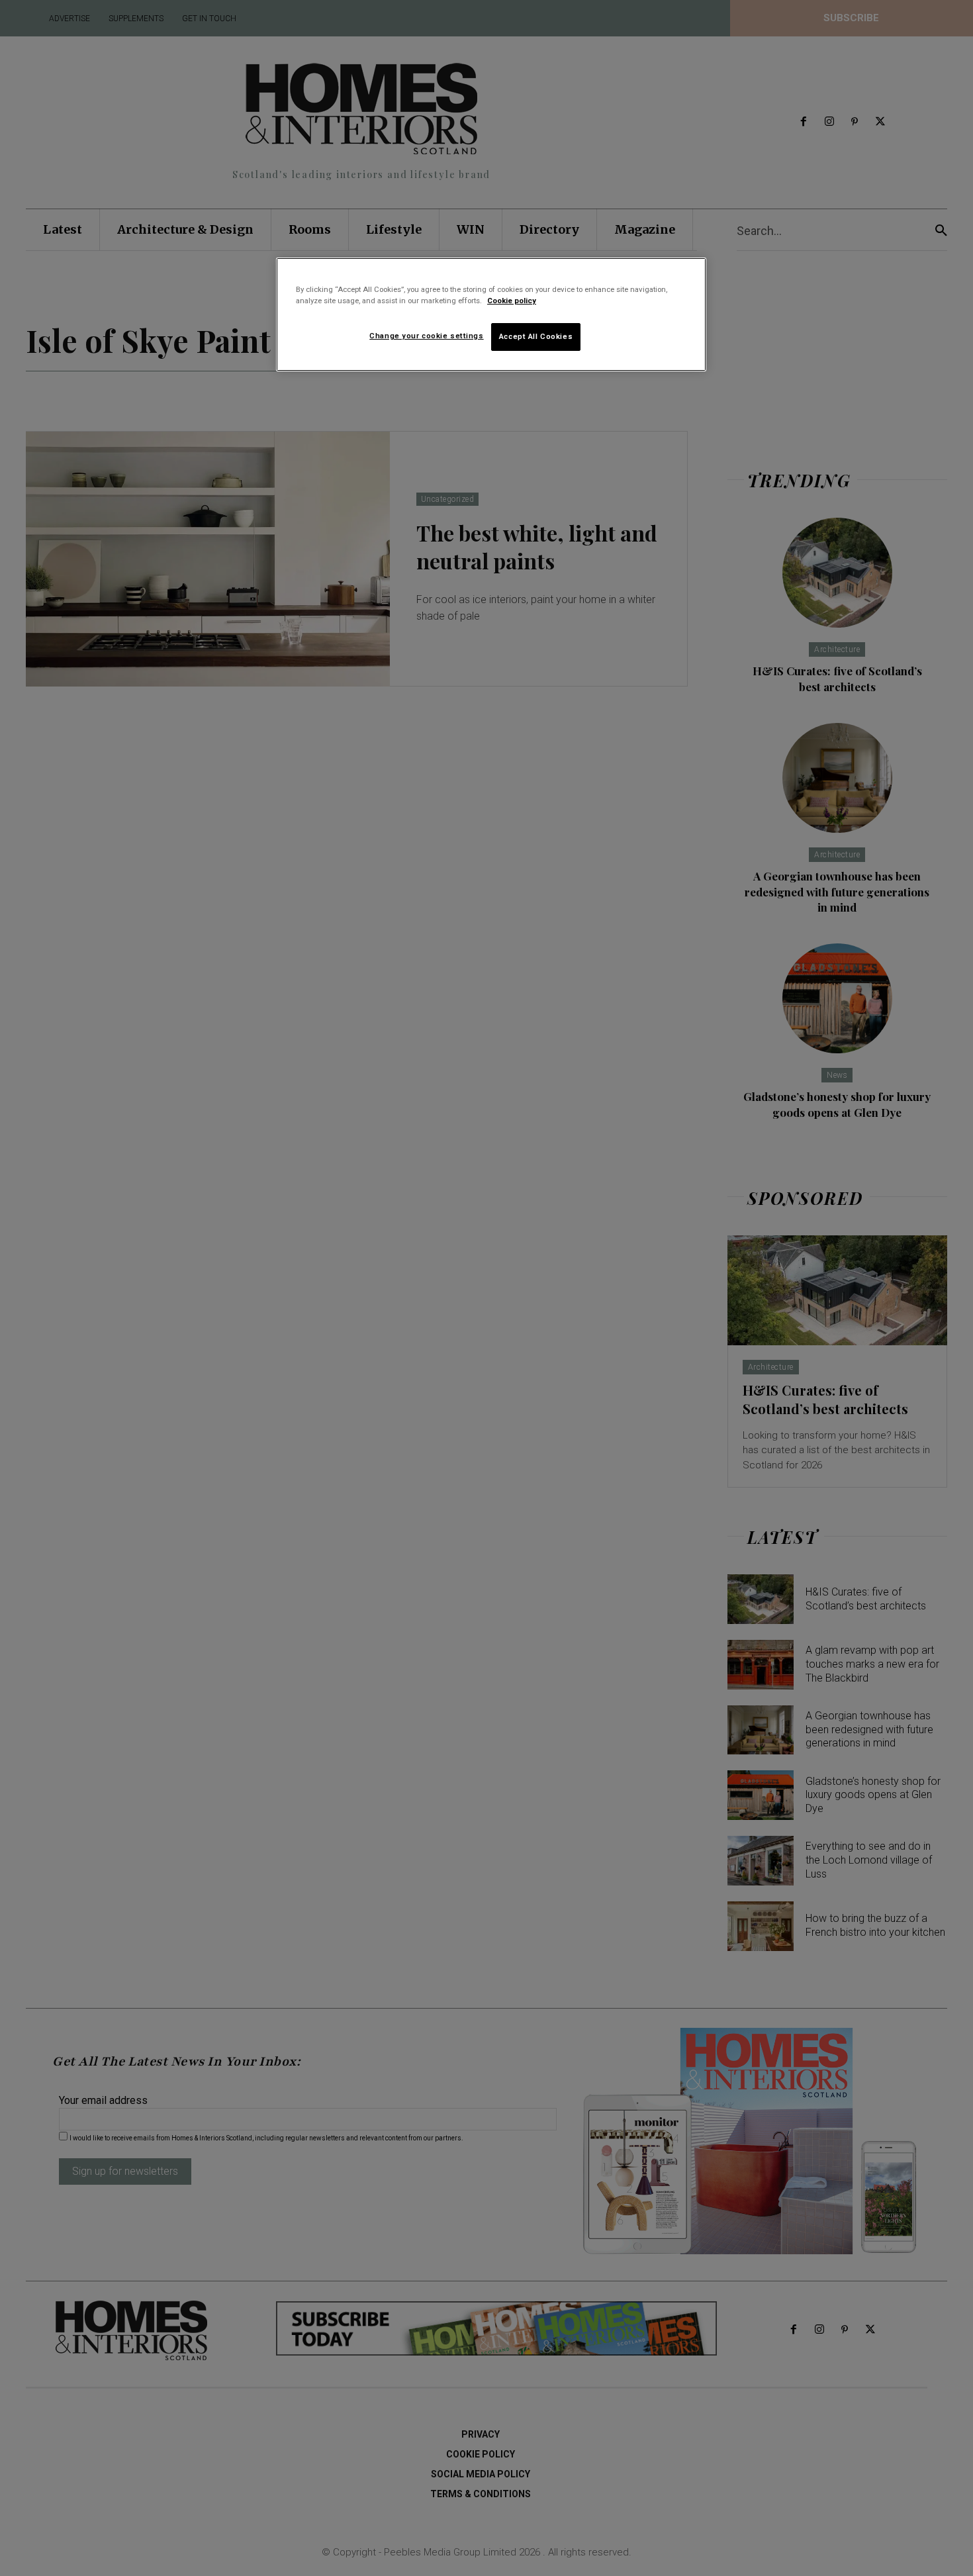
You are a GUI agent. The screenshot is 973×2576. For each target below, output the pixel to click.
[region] (491, 314)
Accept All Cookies (536, 336)
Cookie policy (512, 301)
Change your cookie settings (426, 336)
